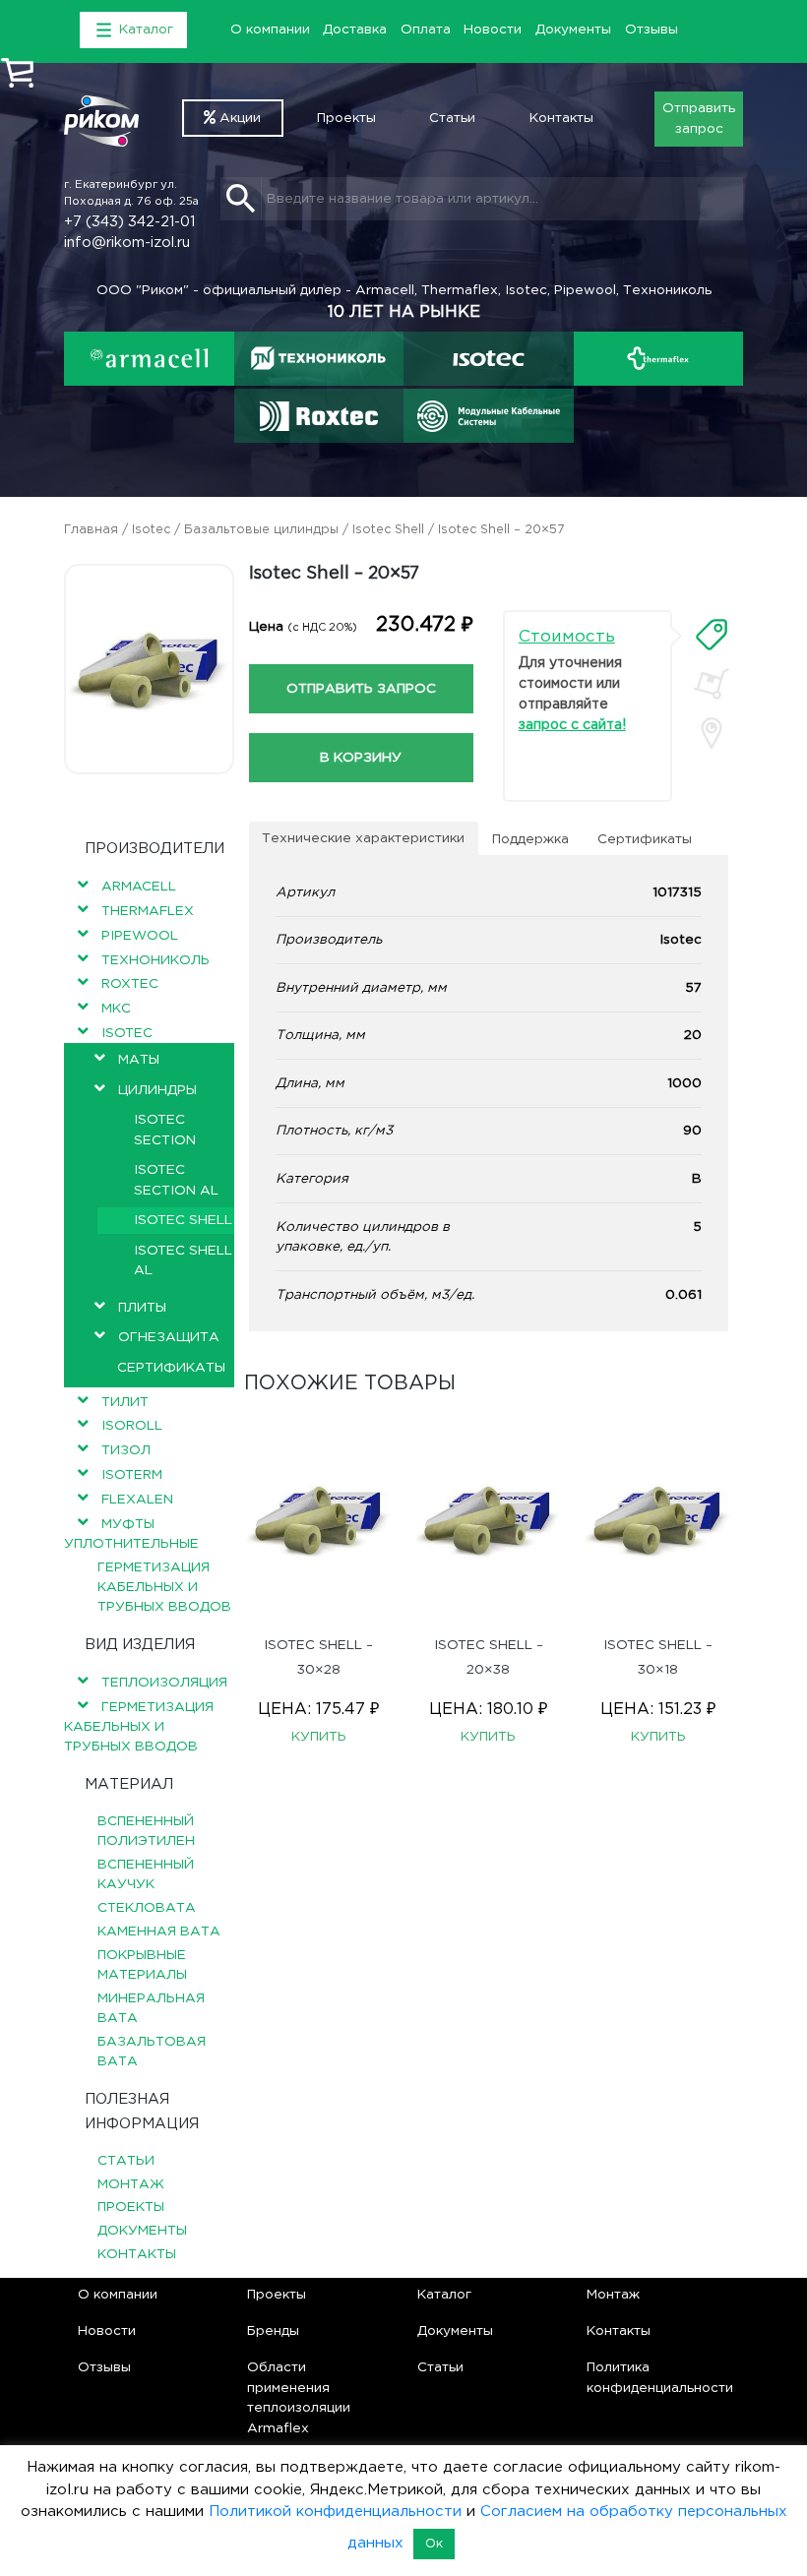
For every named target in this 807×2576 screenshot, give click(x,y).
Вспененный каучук (146, 1874)
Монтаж (131, 2184)
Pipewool (140, 936)
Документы (573, 30)
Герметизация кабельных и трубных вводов (164, 1588)
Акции (238, 118)
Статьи (452, 118)
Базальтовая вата (152, 2052)
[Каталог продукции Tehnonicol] (319, 359)
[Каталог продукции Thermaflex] (659, 359)
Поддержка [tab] (530, 839)
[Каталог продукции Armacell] (149, 359)
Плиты (142, 1308)
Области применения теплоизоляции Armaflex (299, 2397)
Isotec (151, 530)
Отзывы (652, 30)
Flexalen (137, 1500)
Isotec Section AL (176, 1180)
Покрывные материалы (142, 1965)
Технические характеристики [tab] (363, 838)
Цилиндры (157, 1090)
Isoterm (132, 1475)
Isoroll (132, 1426)
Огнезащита (169, 1337)
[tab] (712, 635)
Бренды (273, 2331)
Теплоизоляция (164, 1683)
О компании (270, 30)
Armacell (139, 887)
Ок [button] (434, 2544)
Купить (319, 1737)
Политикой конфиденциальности (335, 2512)
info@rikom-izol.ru (127, 243)
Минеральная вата (151, 2008)
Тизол (126, 1450)
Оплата (426, 30)
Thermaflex (148, 911)
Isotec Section (165, 1130)
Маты (139, 1060)
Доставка (355, 30)
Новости (493, 30)
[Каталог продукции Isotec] (489, 359)
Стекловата (147, 1908)
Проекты (346, 118)
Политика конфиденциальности (660, 2377)
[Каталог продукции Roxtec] (318, 416)
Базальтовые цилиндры (261, 530)
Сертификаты (171, 1368)
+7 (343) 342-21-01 (129, 222)
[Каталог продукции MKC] (489, 416)
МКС (116, 1009)
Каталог (444, 2295)
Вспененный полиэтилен (146, 1831)
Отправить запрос (699, 118)
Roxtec (130, 984)
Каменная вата (159, 1932)
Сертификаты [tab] (645, 839)
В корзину (361, 758)
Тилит (125, 1402)
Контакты (561, 118)
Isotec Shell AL (183, 1260)
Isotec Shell (388, 530)
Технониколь (155, 960)
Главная (91, 530)
